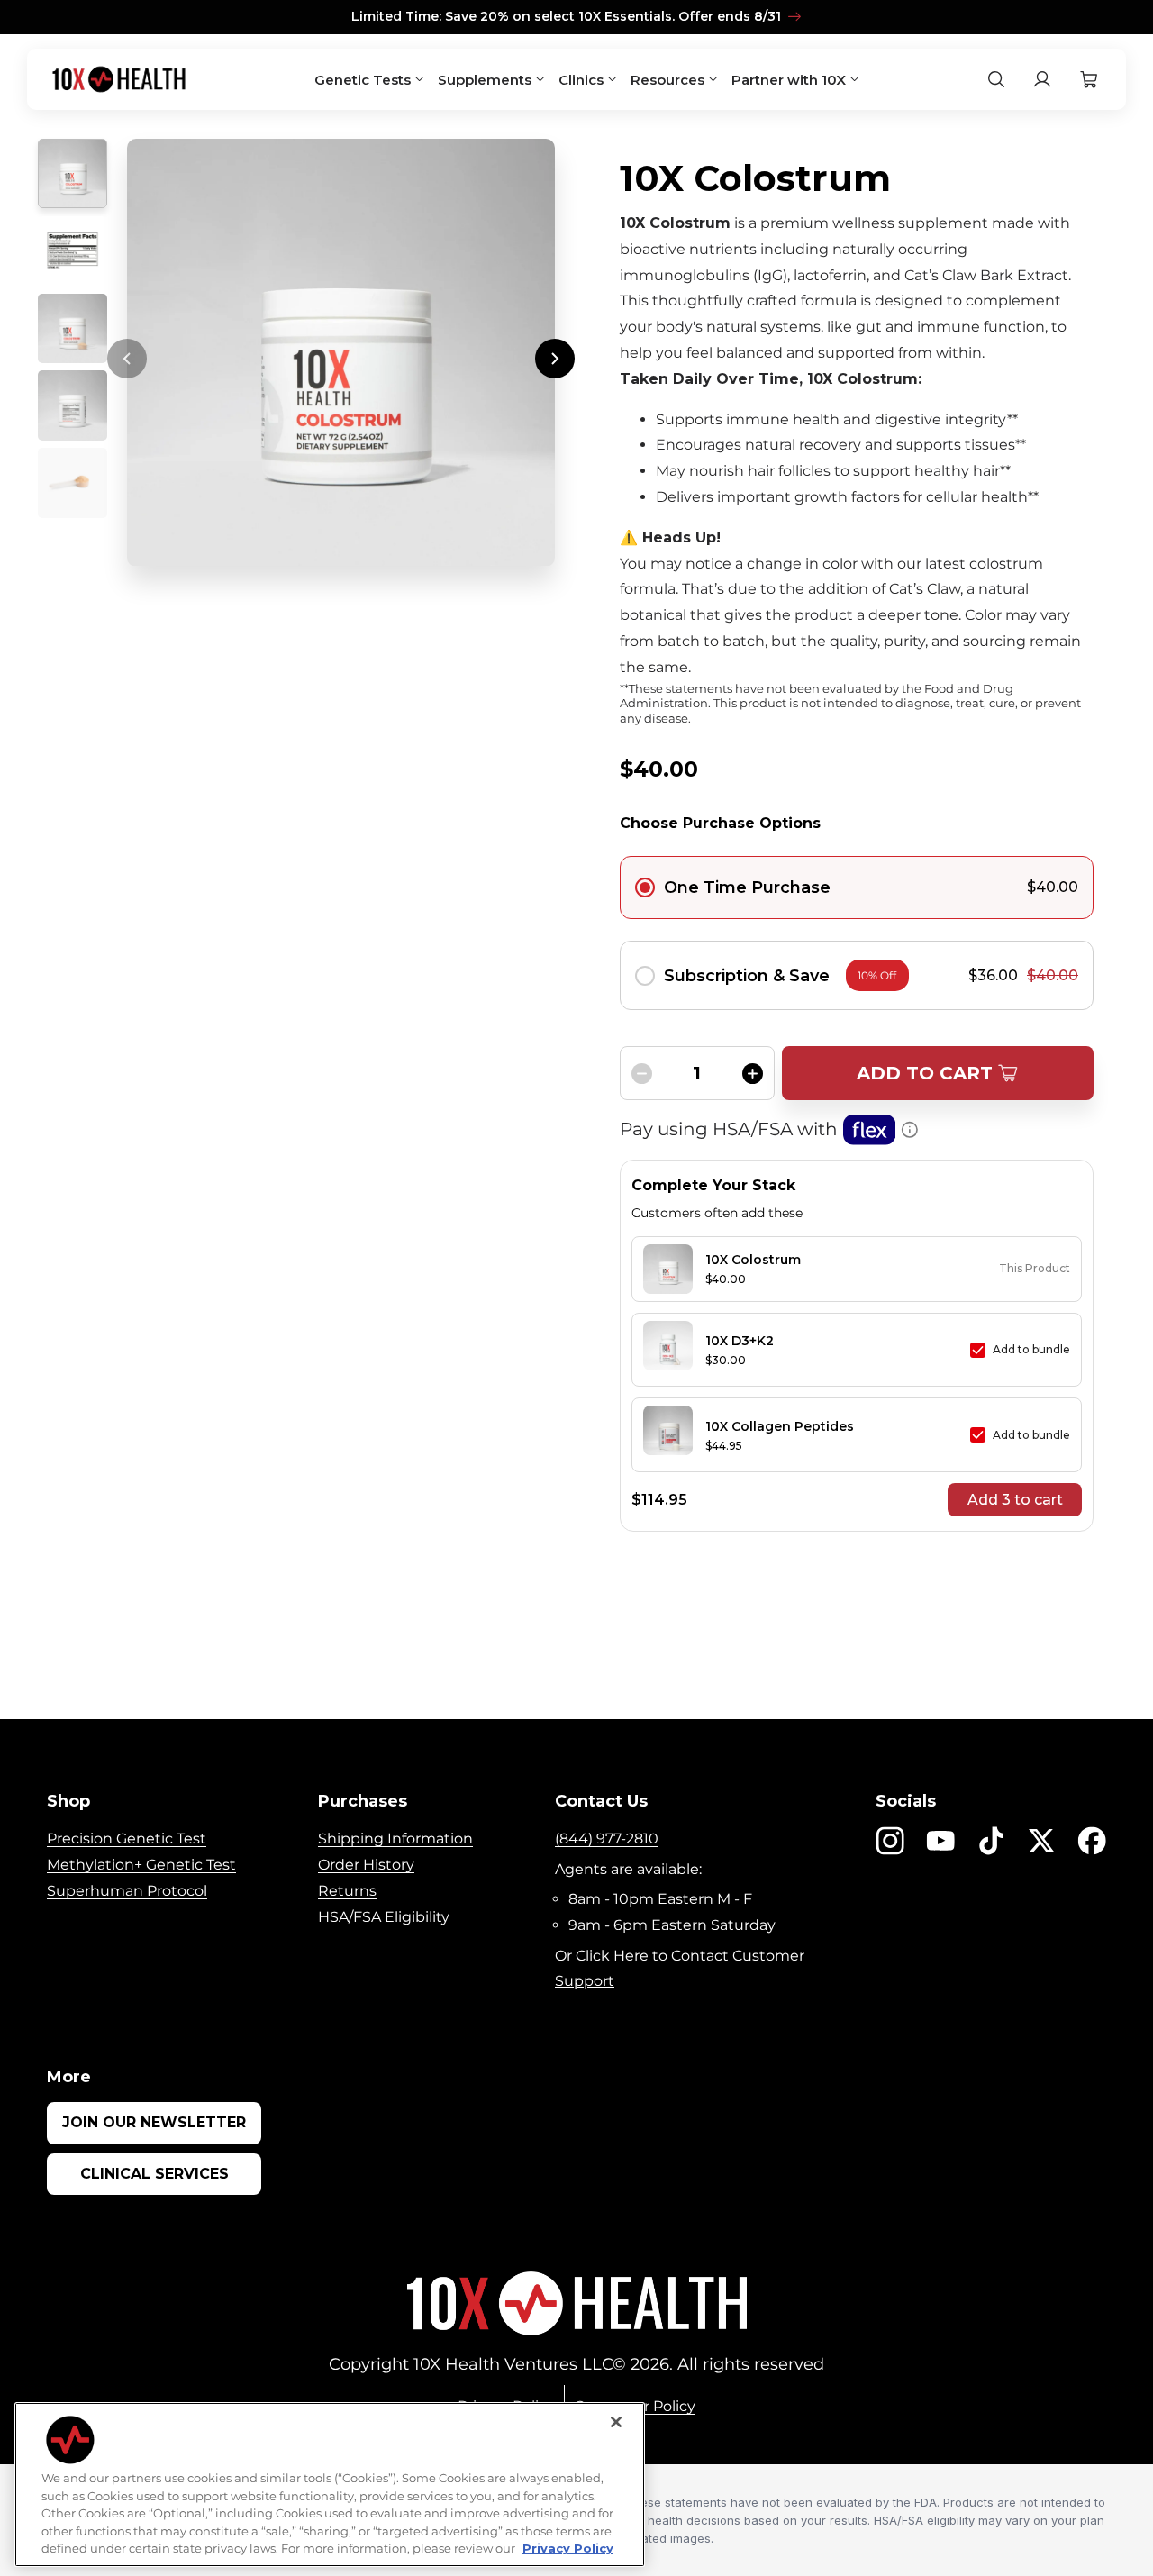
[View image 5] (73, 482)
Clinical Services (154, 2174)
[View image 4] (73, 405)
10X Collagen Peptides (780, 1426)
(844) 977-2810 (607, 1839)
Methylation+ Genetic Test (141, 1865)
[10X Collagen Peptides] (668, 1435)
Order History (366, 1865)
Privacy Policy (568, 2548)
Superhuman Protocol (127, 1891)
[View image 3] (73, 328)
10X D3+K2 (740, 1341)
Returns (347, 1891)
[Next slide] (555, 359)
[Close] (616, 2422)
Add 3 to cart (1015, 1500)
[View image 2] (73, 251)
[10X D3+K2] (668, 1350)
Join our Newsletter (154, 2122)
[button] (1089, 80)
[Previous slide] (127, 359)
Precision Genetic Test (127, 1839)
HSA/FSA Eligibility (384, 1917)
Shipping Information (395, 1839)
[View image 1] (73, 173)
